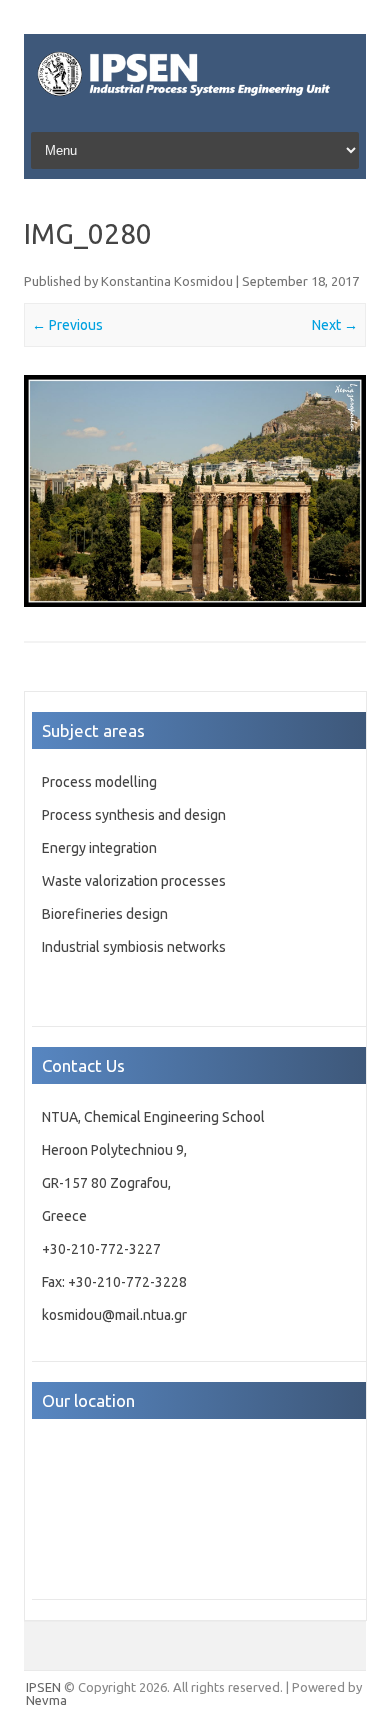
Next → (335, 325)
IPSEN (43, 1687)
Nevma (46, 1700)
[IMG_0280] (195, 491)
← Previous (67, 325)
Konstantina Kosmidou (167, 281)
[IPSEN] (195, 101)
